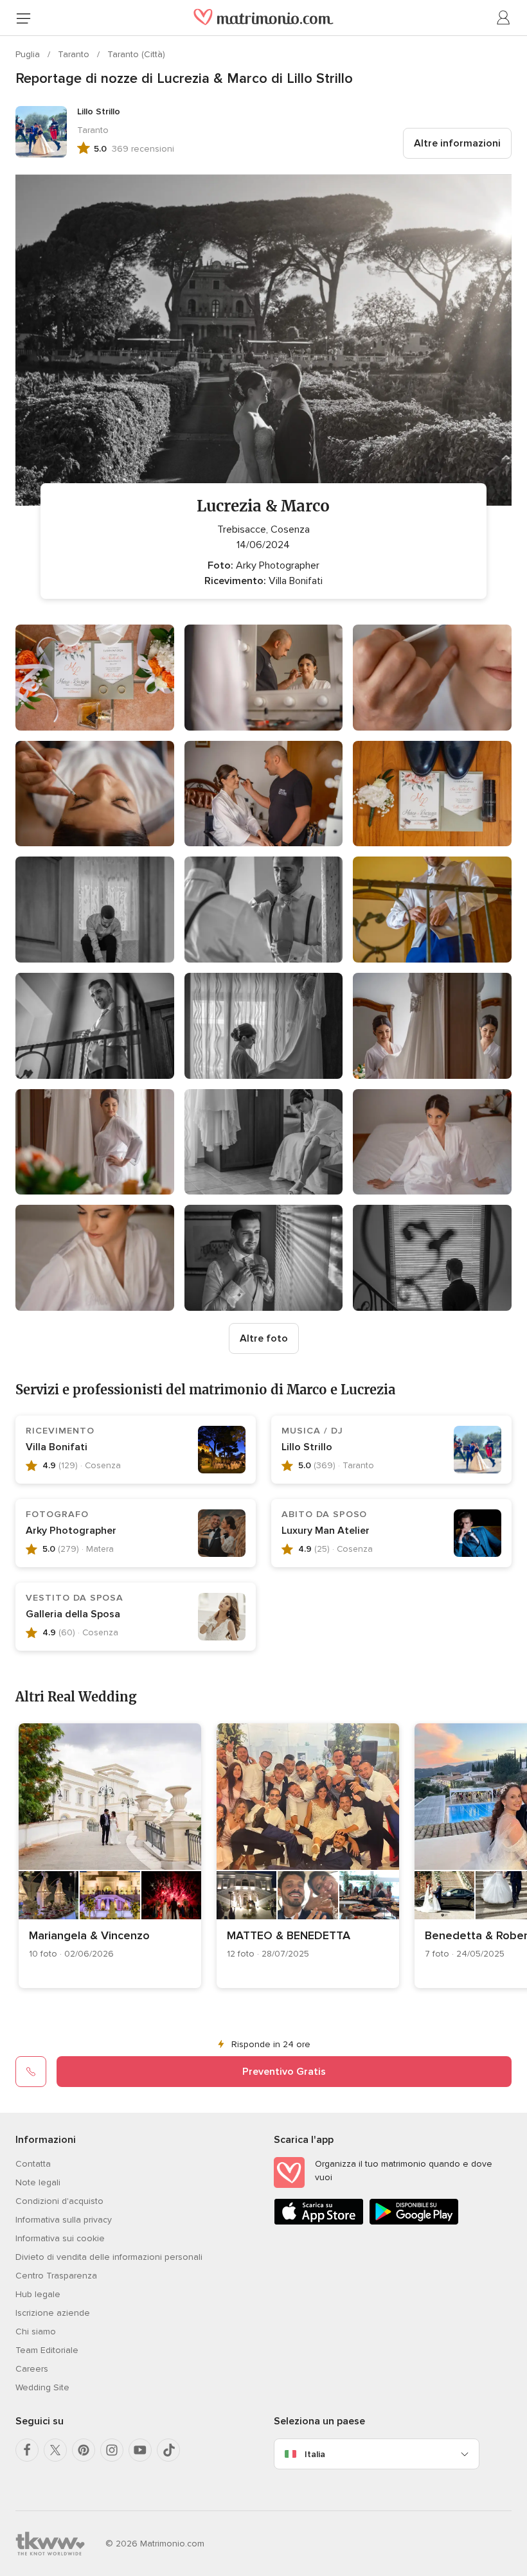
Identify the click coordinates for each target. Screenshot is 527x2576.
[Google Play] (414, 2222)
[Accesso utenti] (504, 18)
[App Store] (319, 2222)
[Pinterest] (84, 2450)
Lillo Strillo (307, 1447)
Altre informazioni (457, 143)
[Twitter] (55, 2450)
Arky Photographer (71, 1531)
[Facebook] (27, 2450)
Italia (315, 2454)
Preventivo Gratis (284, 2072)
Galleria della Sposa (73, 1614)
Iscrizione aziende (53, 2313)
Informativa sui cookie (60, 2238)
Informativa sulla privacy (64, 2220)
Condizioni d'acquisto (59, 2201)
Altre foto (264, 1338)
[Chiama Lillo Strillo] (31, 2072)
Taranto (75, 54)
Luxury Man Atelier (326, 1531)
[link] (110, 1856)
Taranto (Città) (136, 54)
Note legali (38, 2182)
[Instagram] (112, 2450)
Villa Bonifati (57, 1447)
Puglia (29, 54)
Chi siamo (36, 2332)
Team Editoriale (47, 2350)
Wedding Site (42, 2387)
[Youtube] (140, 2450)
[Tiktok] (168, 2450)
